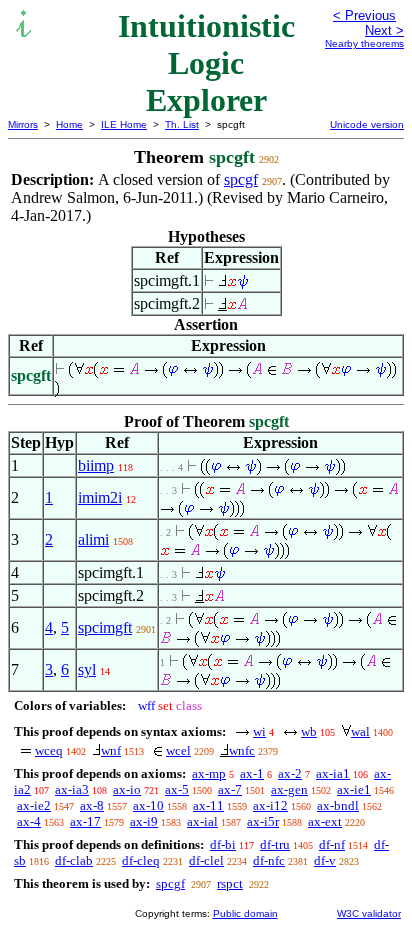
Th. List (182, 124)
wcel (178, 750)
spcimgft (105, 627)
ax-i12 (270, 805)
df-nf (332, 844)
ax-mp (209, 773)
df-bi (223, 844)
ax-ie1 (354, 789)
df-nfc (269, 860)
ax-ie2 (34, 805)
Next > (384, 30)
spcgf (241, 179)
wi (259, 731)
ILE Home (124, 124)
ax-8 (92, 805)
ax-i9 (144, 821)
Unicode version (367, 124)
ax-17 (85, 821)
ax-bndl (338, 805)
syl (87, 669)
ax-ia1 (333, 773)
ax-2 (290, 773)
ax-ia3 (72, 789)
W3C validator (369, 913)
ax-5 (177, 789)
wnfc (242, 750)
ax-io (127, 789)
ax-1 (252, 773)
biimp (96, 465)
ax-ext (325, 821)
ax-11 (208, 805)
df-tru (275, 844)
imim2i (100, 497)
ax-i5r (263, 821)
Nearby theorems (364, 43)
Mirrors (23, 124)
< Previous (364, 15)
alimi (93, 539)
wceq (49, 750)
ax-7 (230, 789)
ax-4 (29, 821)
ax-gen (289, 789)
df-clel (206, 860)
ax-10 (148, 805)
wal (360, 731)
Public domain (245, 913)
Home (69, 124)
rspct (230, 883)
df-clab (74, 860)
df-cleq (141, 860)
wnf (111, 750)
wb (309, 731)
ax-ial (202, 821)
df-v (325, 860)
